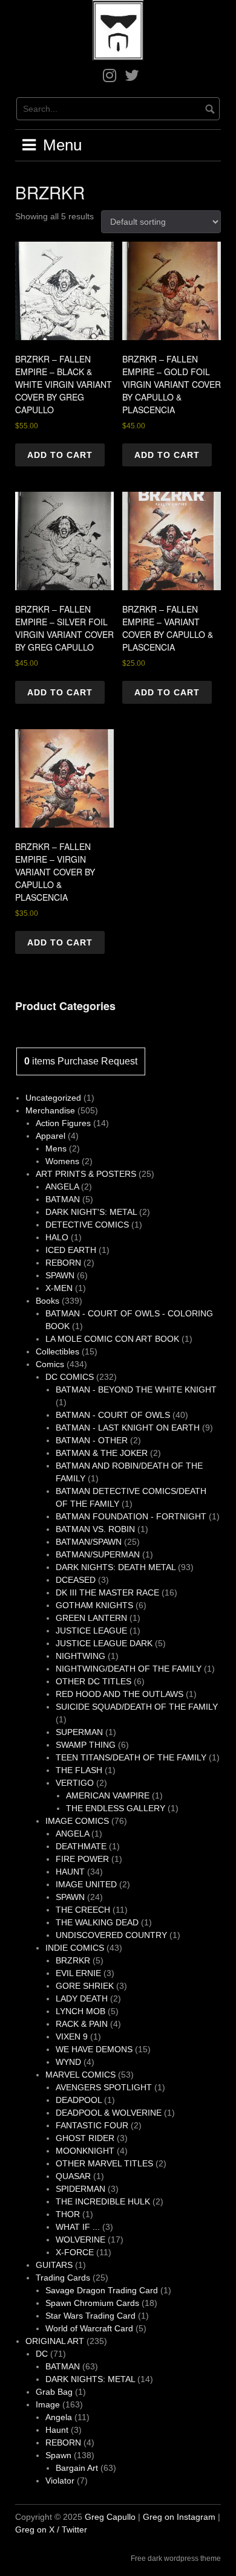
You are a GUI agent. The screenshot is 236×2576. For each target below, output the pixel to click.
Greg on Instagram (179, 2517)
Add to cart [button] (60, 455)
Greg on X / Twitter (51, 2529)
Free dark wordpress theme (176, 2558)
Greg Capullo (110, 2517)
